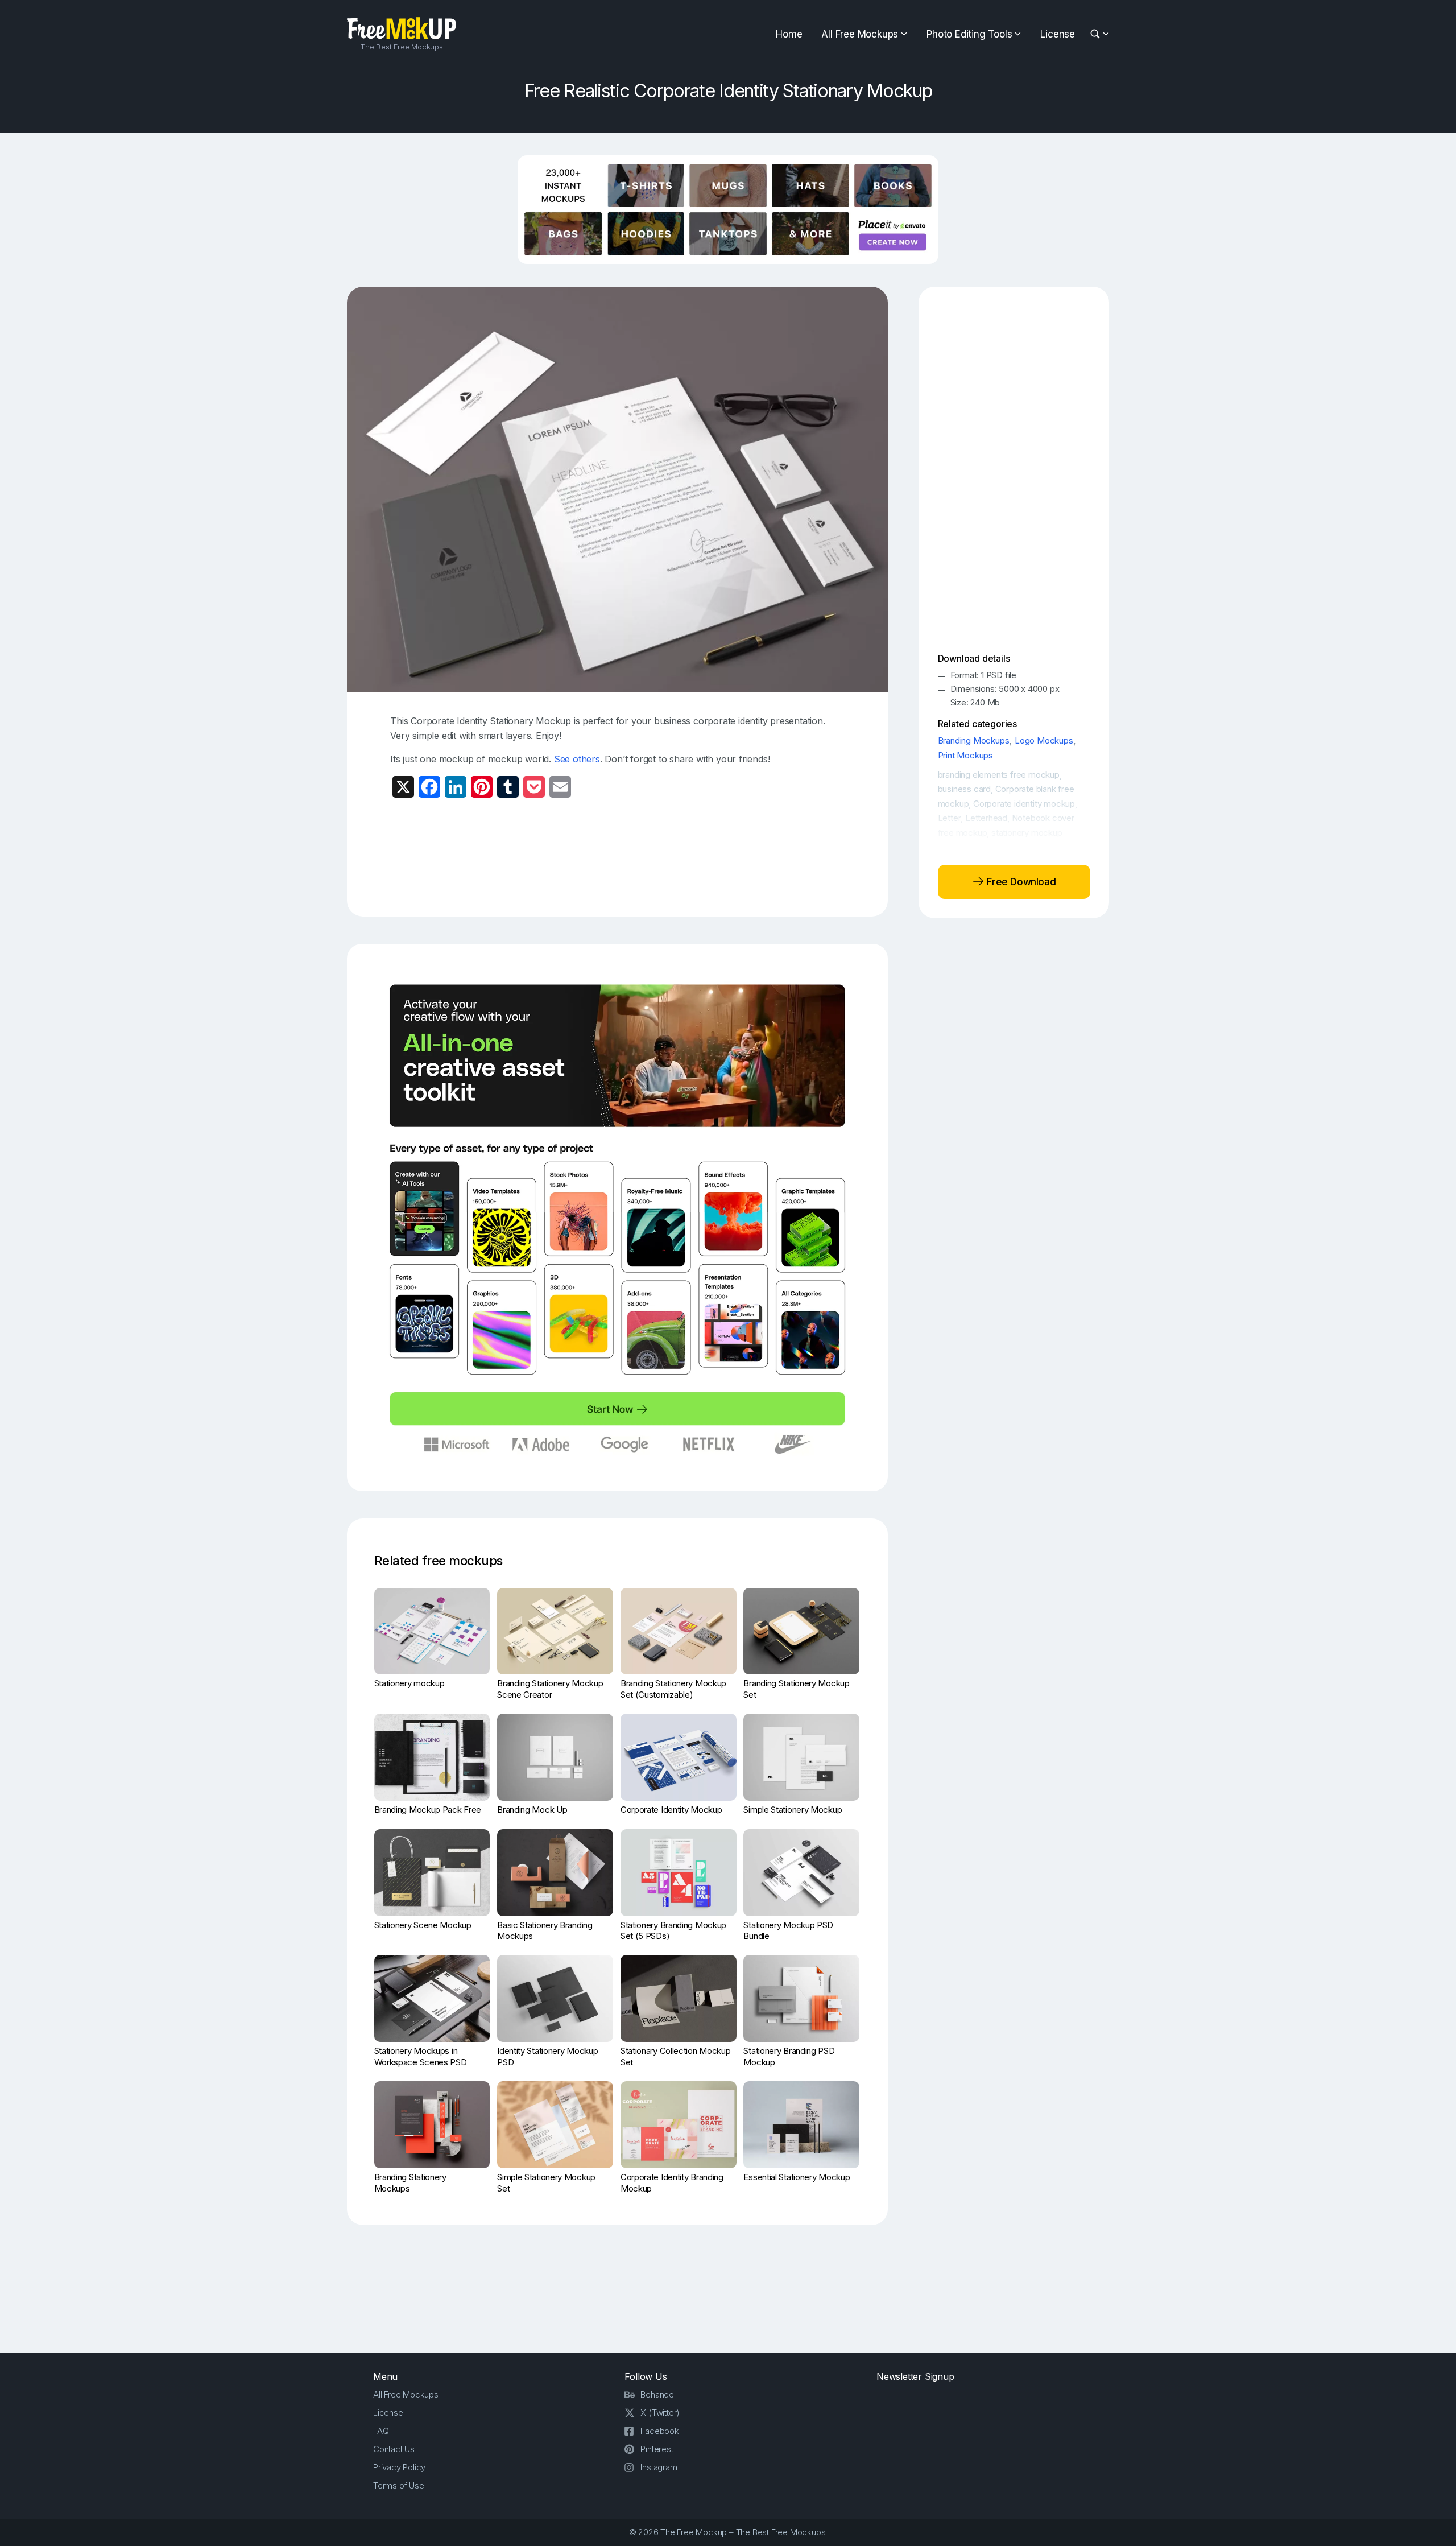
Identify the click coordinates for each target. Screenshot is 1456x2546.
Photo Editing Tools (969, 34)
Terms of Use (399, 2485)
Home (789, 34)
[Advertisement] (618, 856)
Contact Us (394, 2449)
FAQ (381, 2431)
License (1058, 34)
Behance (657, 2394)
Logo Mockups (1044, 740)
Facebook (659, 2431)
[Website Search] (1097, 34)
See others (577, 759)
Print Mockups (965, 755)
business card (964, 789)
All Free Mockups (860, 34)
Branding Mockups (974, 740)
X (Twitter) (660, 2413)
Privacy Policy (399, 2467)
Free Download (1020, 881)
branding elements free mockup (999, 775)
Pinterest (657, 2449)
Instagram (659, 2467)
